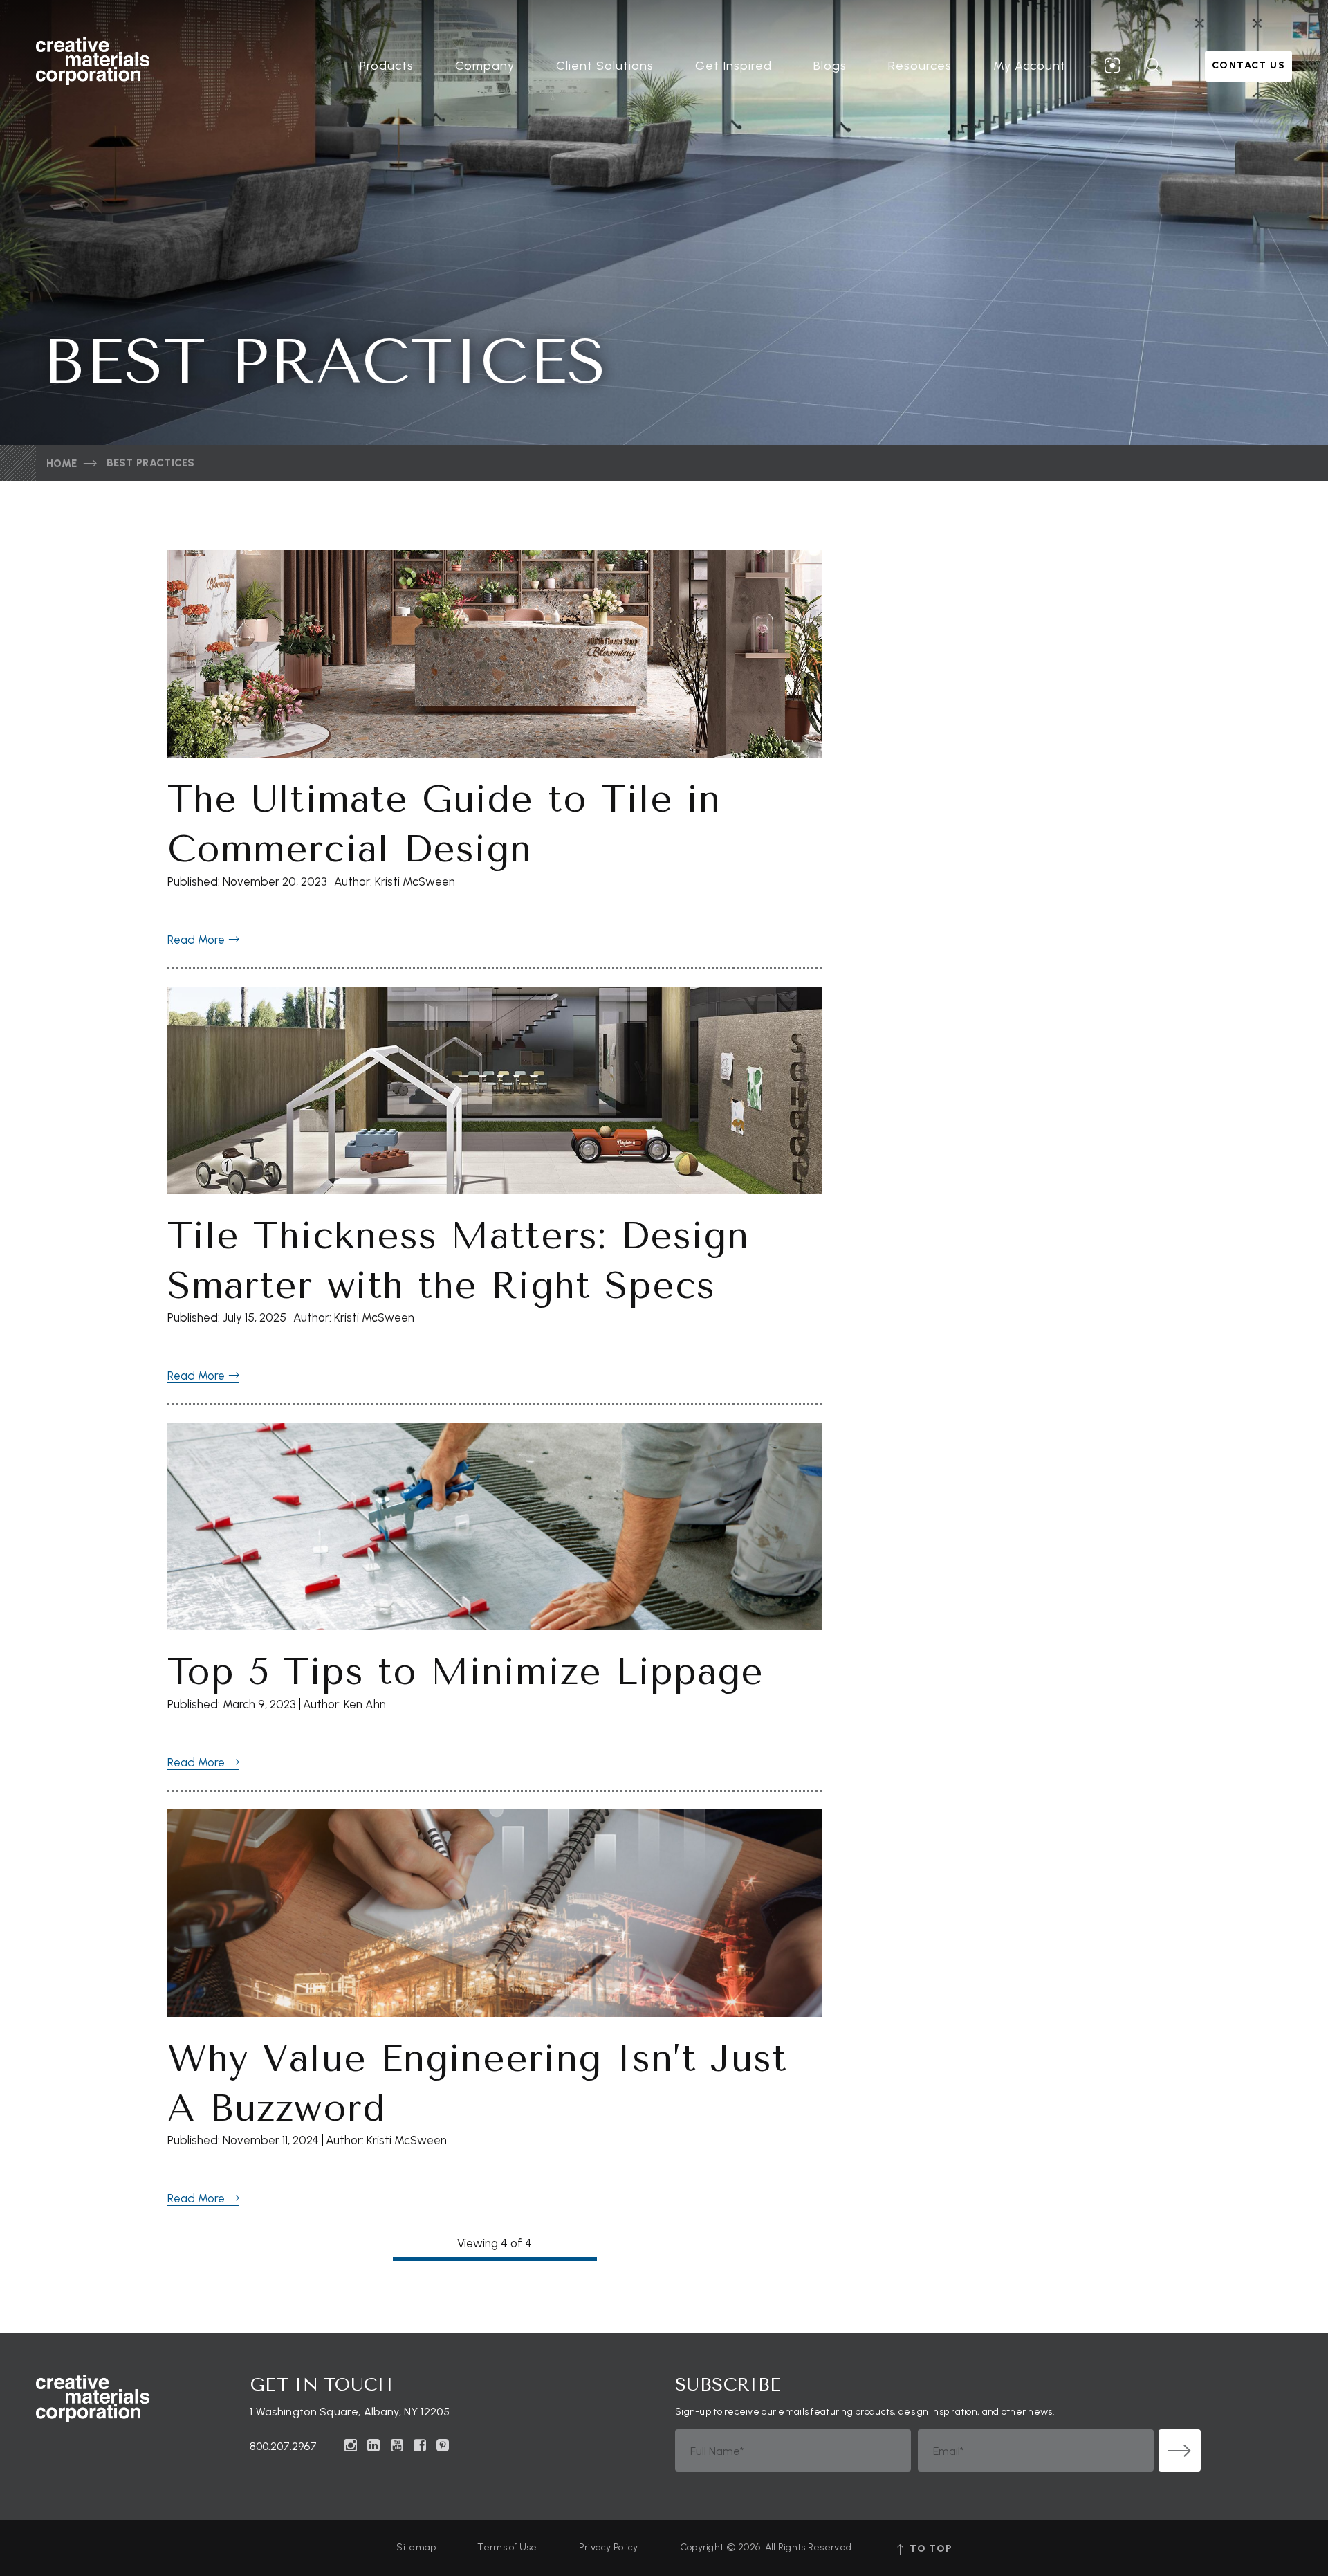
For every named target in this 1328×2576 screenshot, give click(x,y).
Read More (197, 940)
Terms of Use (507, 2547)
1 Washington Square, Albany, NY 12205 (350, 2412)
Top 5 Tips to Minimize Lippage (465, 1672)
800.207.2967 (283, 2446)
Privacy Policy (609, 2547)
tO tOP (929, 2549)
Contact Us (1248, 65)
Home (62, 464)
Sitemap (416, 2547)
